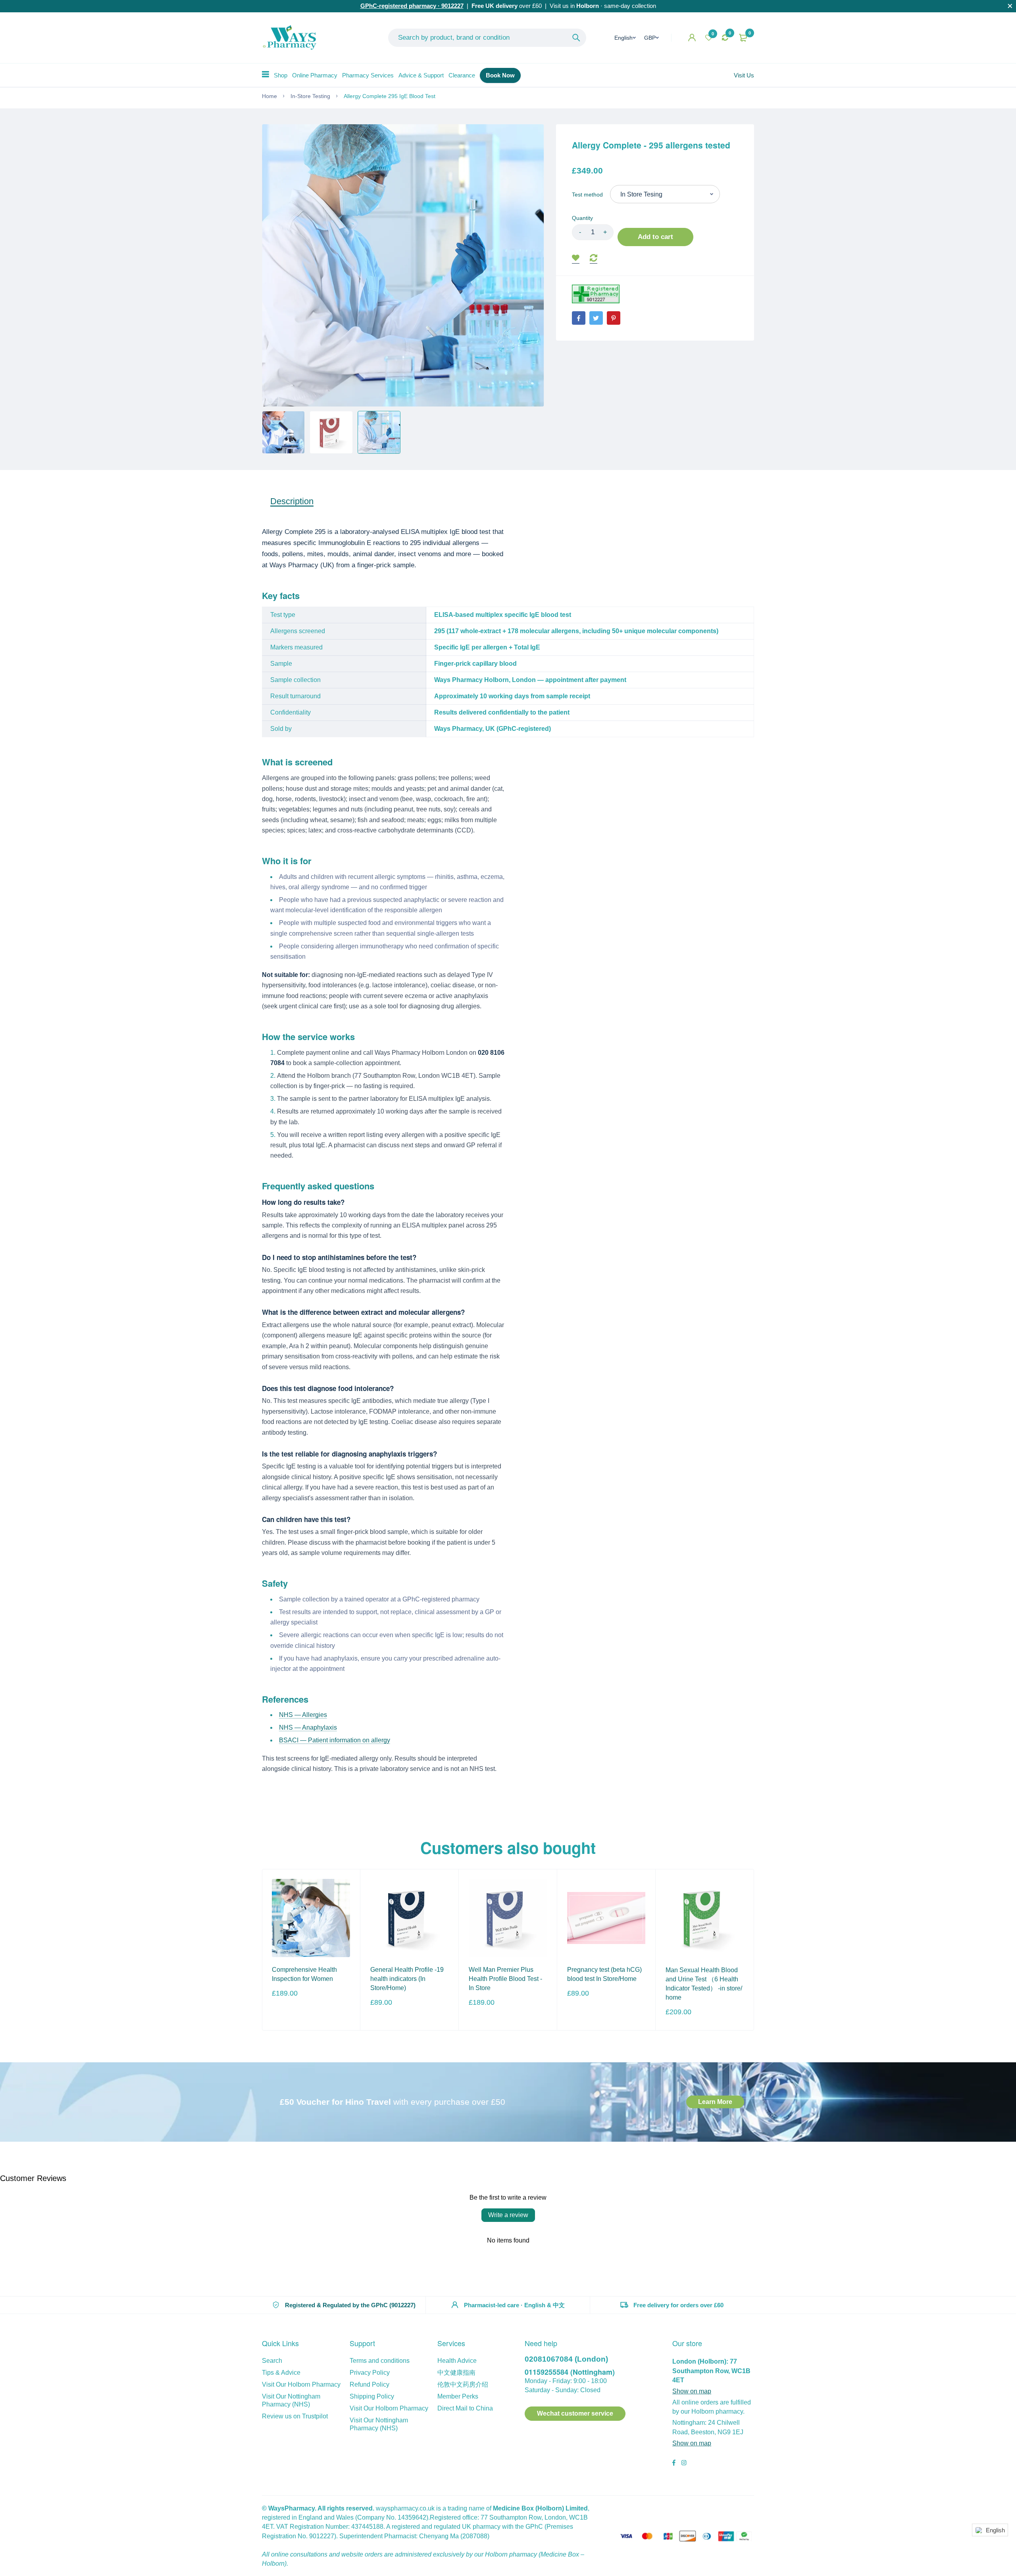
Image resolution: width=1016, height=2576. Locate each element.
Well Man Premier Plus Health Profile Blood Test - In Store (505, 1979)
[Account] (692, 38)
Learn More (715, 2102)
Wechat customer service (575, 2413)
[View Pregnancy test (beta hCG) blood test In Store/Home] (606, 1918)
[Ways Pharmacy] (291, 38)
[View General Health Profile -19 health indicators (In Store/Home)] (409, 1918)
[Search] (576, 38)
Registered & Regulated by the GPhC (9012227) (350, 2305)
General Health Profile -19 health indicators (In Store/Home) (407, 1979)
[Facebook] (579, 318)
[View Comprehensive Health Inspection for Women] (311, 1918)
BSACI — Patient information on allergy (335, 1740)
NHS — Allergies (303, 1715)
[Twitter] (596, 318)
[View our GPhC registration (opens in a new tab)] (596, 294)
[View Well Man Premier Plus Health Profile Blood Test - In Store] (508, 1918)
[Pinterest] (614, 318)
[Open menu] (266, 74)
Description (292, 501)
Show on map (692, 2391)
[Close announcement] (1010, 6)
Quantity (582, 218)
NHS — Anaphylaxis (308, 1727)
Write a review (508, 2215)
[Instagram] (684, 2464)
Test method (587, 195)
